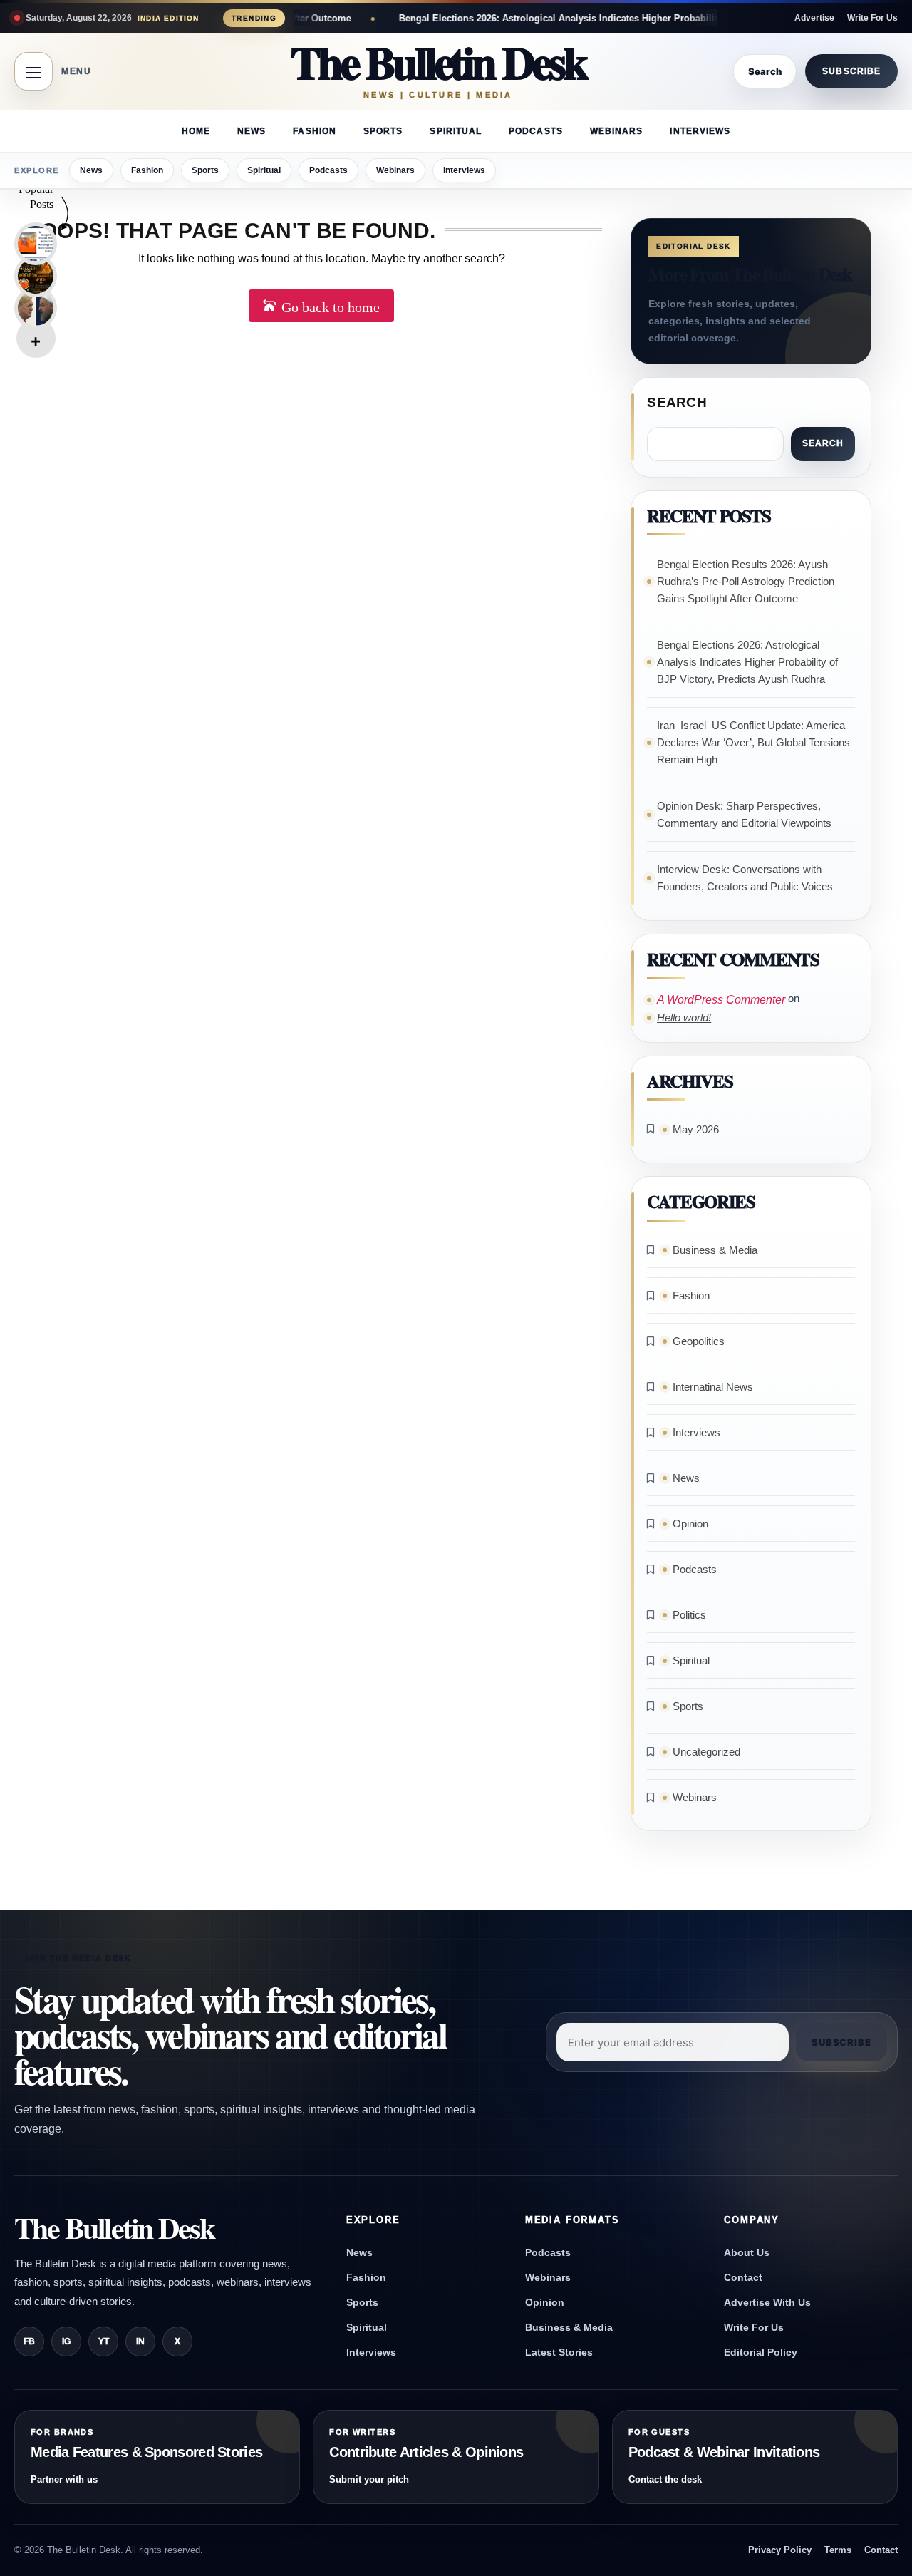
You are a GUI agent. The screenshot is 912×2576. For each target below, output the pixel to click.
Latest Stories (559, 2352)
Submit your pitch (369, 2479)
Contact (743, 2277)
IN (140, 2341)
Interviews (700, 131)
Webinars (617, 131)
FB (29, 2341)
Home (196, 131)
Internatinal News (713, 1387)
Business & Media (715, 1250)
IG (66, 2341)
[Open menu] (33, 71)
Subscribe (851, 71)
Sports (383, 131)
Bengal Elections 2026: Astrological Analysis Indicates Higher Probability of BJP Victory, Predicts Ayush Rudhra (563, 18)
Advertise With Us (767, 2302)
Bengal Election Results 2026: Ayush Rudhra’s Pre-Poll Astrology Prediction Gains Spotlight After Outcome (746, 581)
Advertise (814, 18)
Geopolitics (699, 1341)
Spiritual (456, 131)
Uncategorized (706, 1752)
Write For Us (872, 18)
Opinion (690, 1524)
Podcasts (536, 131)
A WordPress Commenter (721, 1000)
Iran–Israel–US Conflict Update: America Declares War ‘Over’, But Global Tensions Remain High (753, 742)
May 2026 (696, 1129)
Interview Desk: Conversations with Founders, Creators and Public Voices (745, 878)
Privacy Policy (780, 2550)
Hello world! (684, 1017)
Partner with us (64, 2479)
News (252, 131)
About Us (747, 2252)
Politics (689, 1615)
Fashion (315, 131)
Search (677, 402)
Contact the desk (665, 2479)
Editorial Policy (761, 2352)
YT (104, 2341)
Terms (838, 2550)
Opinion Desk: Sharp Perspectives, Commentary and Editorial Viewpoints (744, 814)
